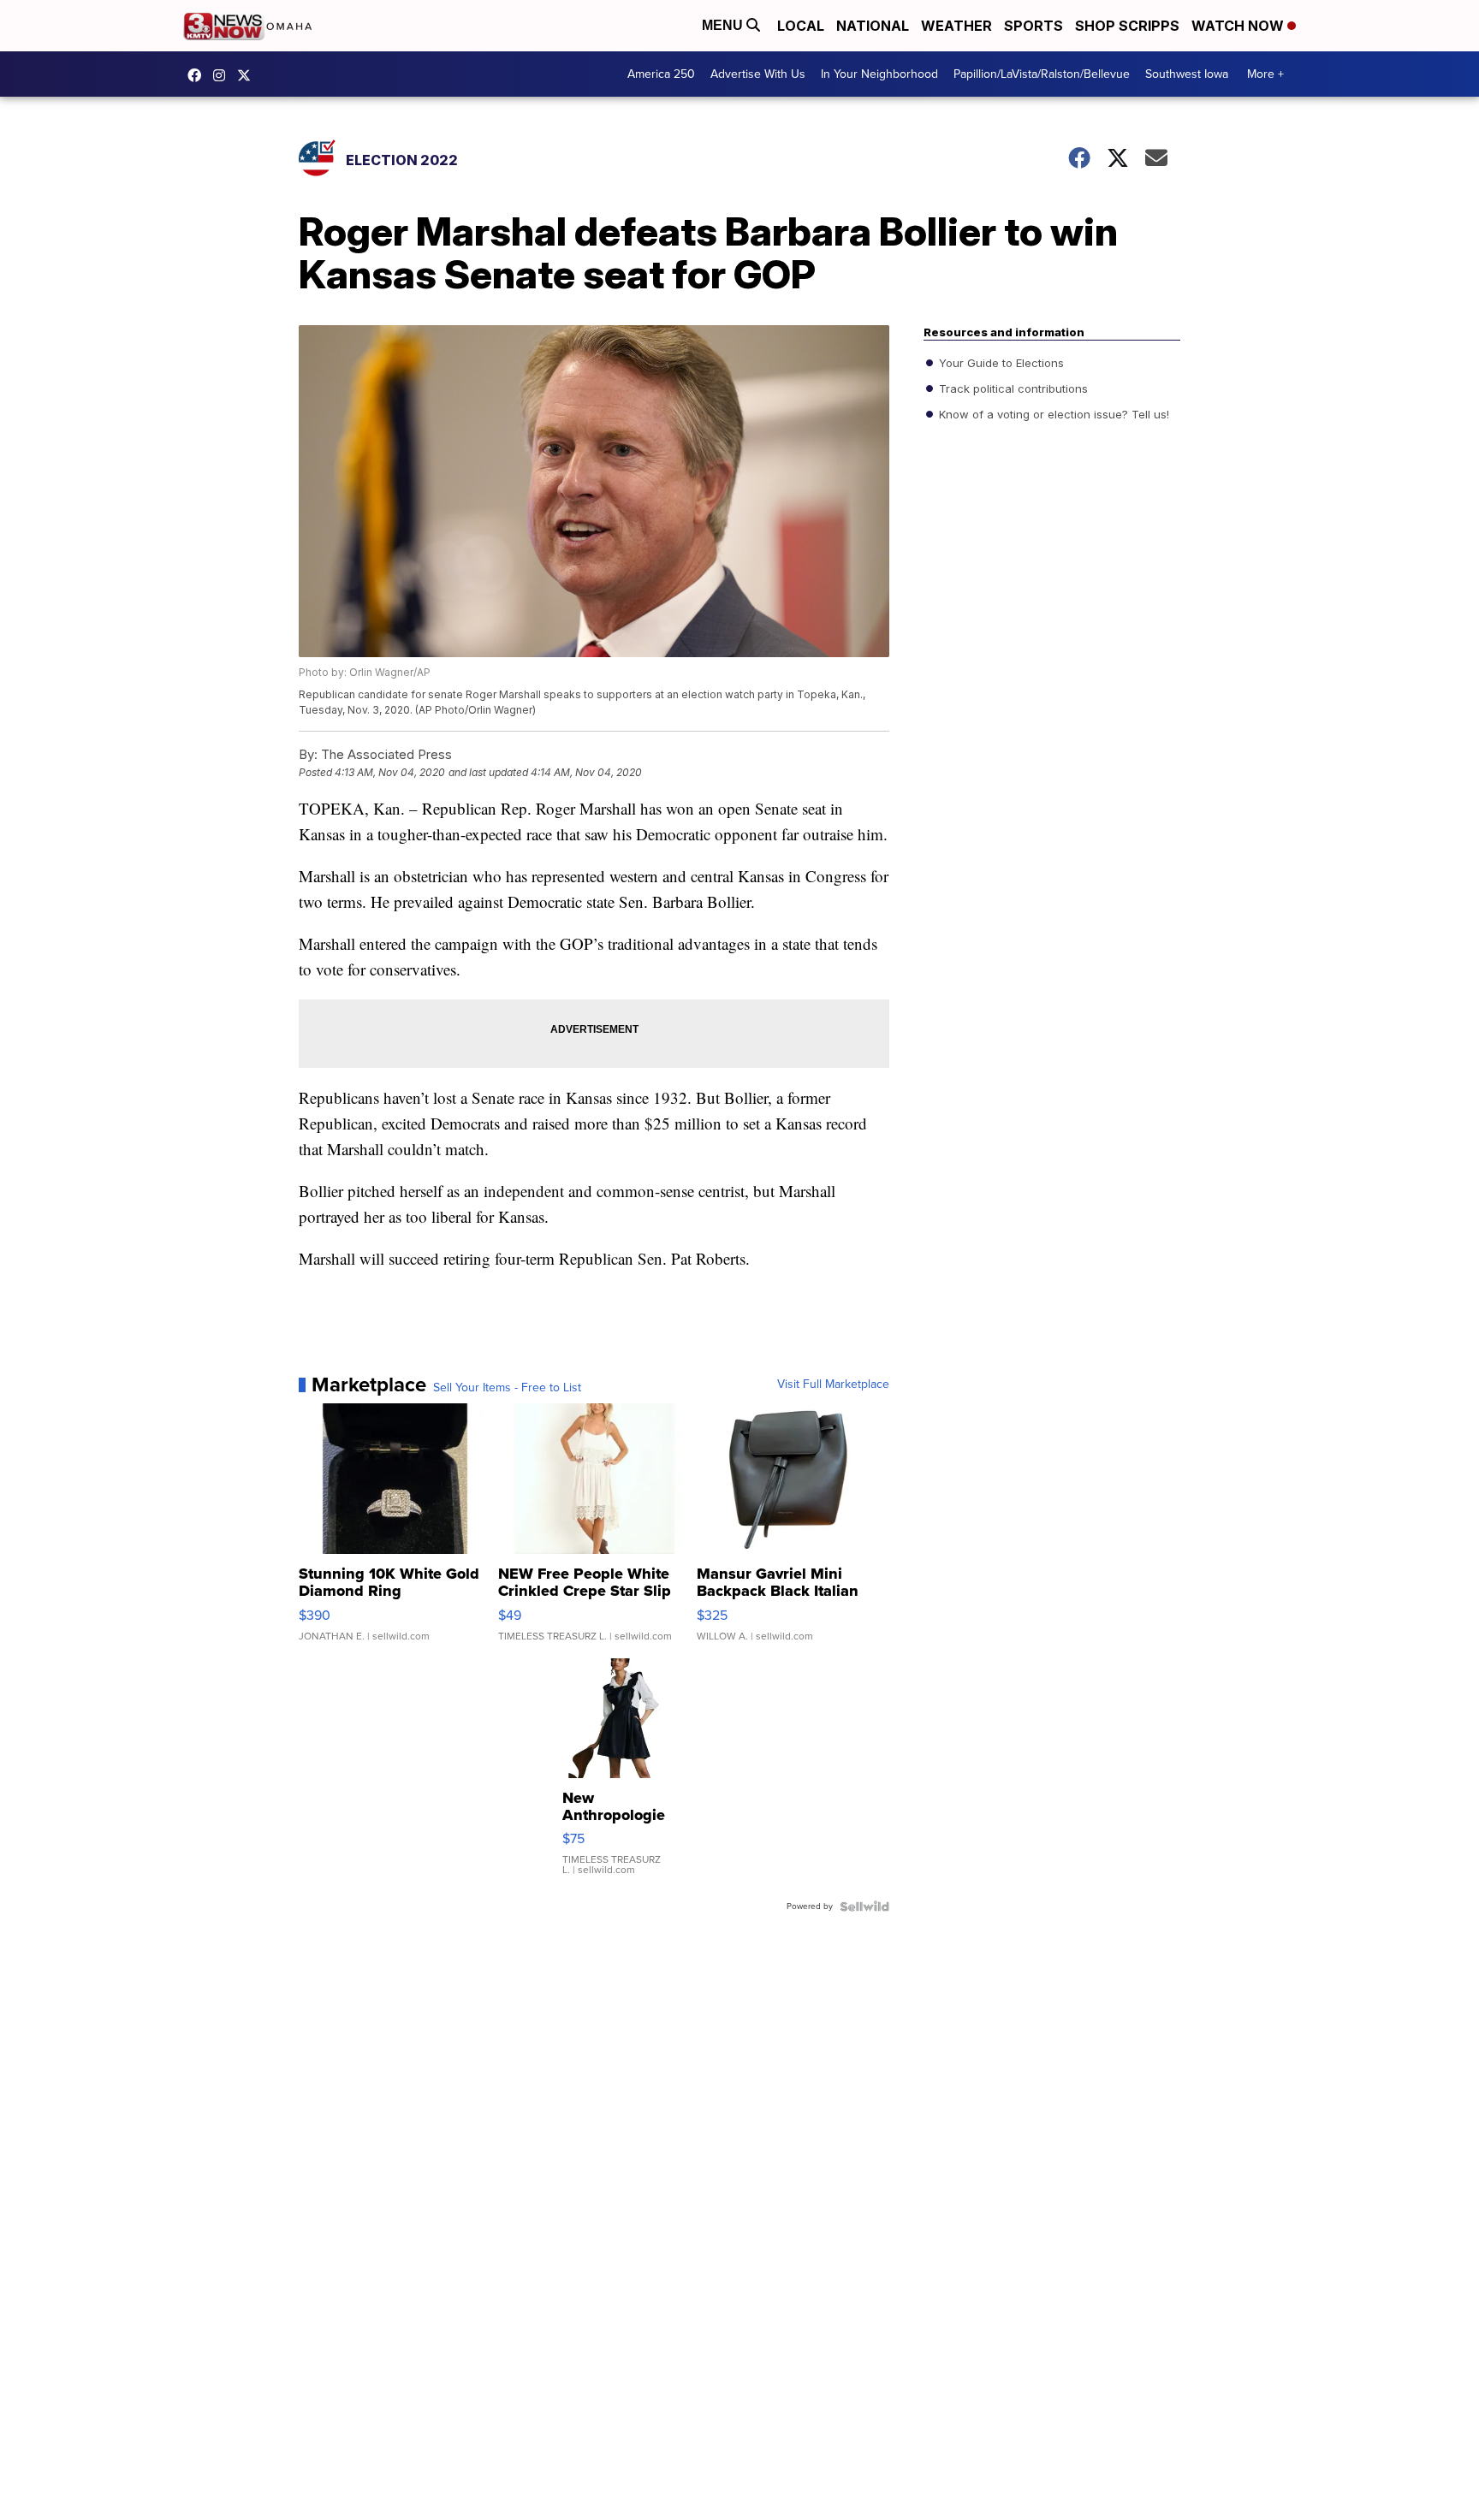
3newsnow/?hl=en (223, 75)
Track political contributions (1012, 388)
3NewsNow (199, 75)
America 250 (661, 74)
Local (801, 26)
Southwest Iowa (1187, 74)
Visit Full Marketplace (833, 1385)
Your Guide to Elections (1000, 363)
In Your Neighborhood (879, 74)
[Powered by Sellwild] (864, 1906)
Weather (956, 26)
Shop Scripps (1127, 26)
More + (1265, 74)
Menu (724, 25)
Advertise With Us (758, 74)
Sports (1034, 26)
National (873, 26)
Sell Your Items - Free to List (507, 1388)
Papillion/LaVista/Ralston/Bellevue (1042, 74)
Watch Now (1239, 26)
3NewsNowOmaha (248, 75)
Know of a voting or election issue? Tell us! (1052, 414)
